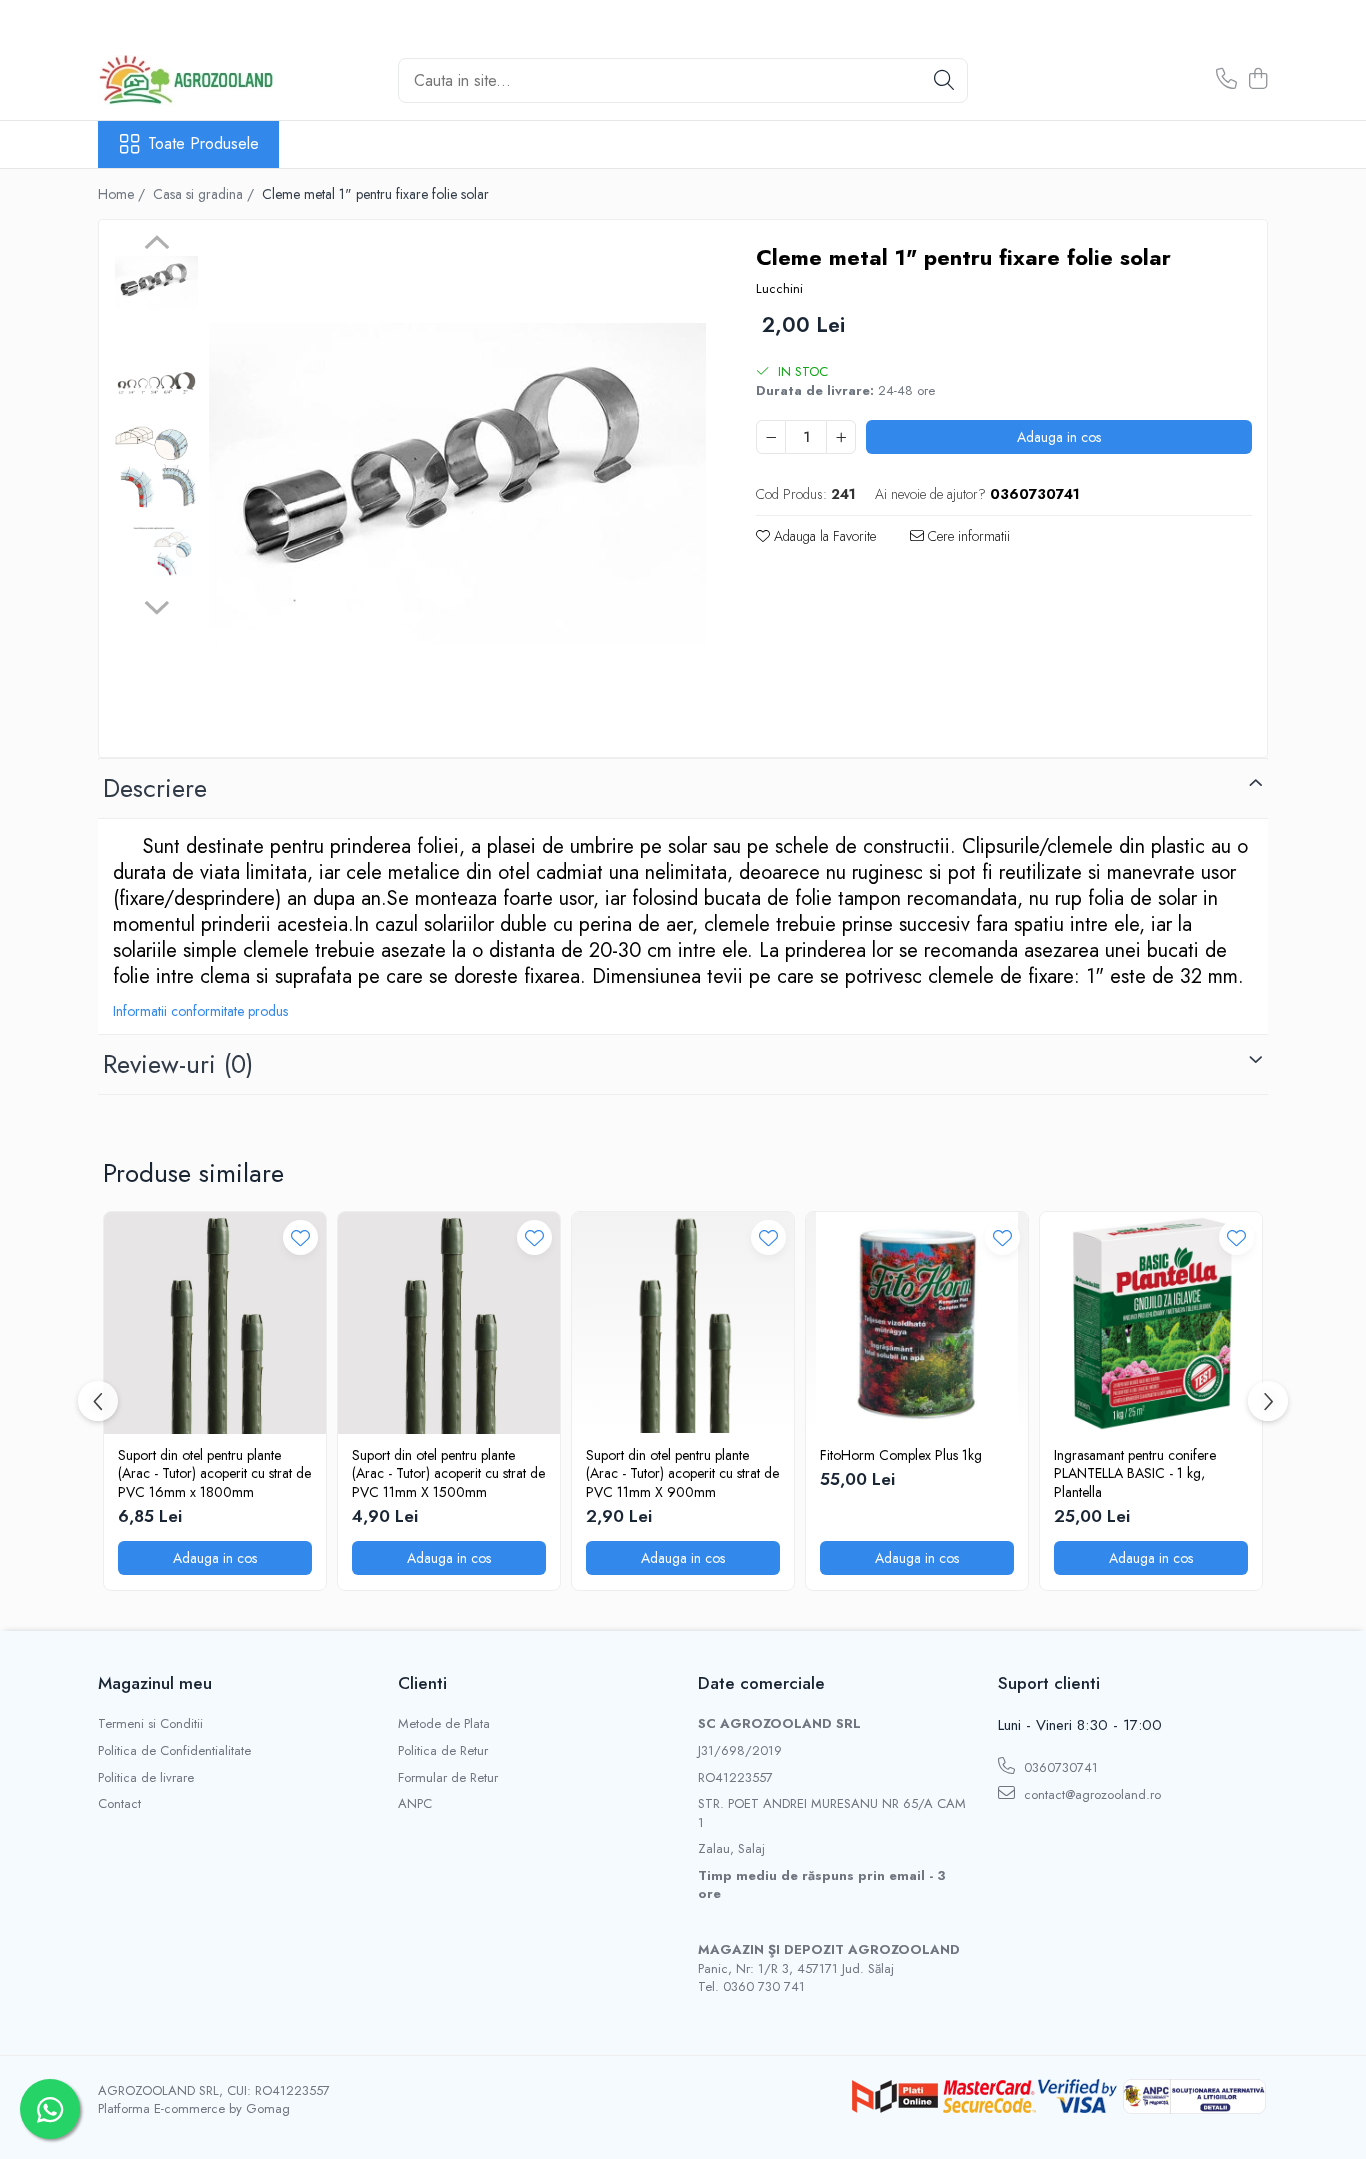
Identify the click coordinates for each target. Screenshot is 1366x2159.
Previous (156, 245)
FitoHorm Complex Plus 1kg (901, 1455)
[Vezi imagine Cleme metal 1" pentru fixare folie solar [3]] (156, 552)
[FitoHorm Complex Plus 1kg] (917, 1323)
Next (156, 605)
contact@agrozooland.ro (1090, 1794)
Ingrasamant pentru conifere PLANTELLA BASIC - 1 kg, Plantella (1135, 1473)
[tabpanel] (457, 484)
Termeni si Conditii (150, 1724)
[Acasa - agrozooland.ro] (198, 80)
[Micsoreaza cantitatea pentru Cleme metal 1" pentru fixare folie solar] (771, 437)
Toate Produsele (203, 144)
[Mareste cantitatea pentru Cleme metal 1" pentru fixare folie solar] (841, 437)
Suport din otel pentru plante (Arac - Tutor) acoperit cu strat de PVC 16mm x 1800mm (214, 1473)
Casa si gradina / (205, 194)
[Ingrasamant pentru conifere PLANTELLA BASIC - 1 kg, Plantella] (1151, 1323)
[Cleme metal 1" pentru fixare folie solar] (457, 484)
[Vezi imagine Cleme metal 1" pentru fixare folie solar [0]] (156, 283)
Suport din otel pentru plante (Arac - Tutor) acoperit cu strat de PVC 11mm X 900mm (682, 1473)
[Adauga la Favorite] (300, 1237)
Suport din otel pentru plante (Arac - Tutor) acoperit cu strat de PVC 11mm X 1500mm (448, 1473)
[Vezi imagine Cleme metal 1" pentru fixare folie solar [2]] (156, 467)
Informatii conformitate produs (200, 1011)
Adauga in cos (1059, 437)
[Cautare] (944, 80)
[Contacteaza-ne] (1226, 80)
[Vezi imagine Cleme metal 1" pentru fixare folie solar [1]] (156, 382)
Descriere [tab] (155, 788)
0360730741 (1059, 1767)
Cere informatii (967, 536)
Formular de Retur (448, 1778)
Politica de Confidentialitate (174, 1751)
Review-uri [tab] (178, 1064)
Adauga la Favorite (823, 536)
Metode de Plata (444, 1724)
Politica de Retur (443, 1751)
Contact (119, 1804)
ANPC (415, 1804)
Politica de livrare (146, 1778)
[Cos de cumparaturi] (1257, 80)
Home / (123, 194)
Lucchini (779, 289)
